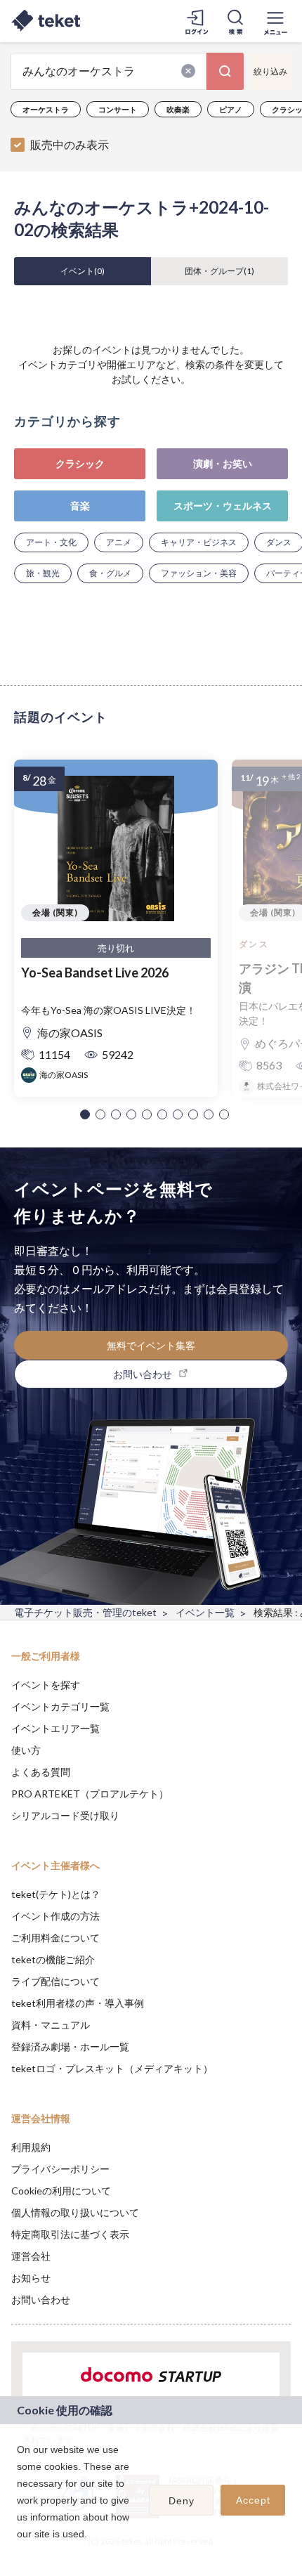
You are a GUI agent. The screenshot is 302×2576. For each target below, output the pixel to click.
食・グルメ (110, 573)
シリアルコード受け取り (65, 1815)
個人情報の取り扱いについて (75, 2212)
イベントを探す (46, 1685)
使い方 (26, 1750)
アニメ (119, 542)
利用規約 (31, 2147)
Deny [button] (182, 2501)
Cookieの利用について (61, 2191)
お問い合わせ (41, 2299)
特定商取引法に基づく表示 (70, 2234)
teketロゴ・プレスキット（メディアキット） (112, 2068)
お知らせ (31, 2278)
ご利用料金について (55, 1938)
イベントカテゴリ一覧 (60, 1706)
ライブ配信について (55, 1981)
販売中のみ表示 (70, 144)
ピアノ (231, 109)
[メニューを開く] (275, 21)
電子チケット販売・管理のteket (85, 1612)
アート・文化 (51, 542)
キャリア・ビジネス (199, 542)
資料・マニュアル (51, 2025)
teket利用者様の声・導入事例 (78, 2003)
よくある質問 (41, 1772)
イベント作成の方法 (55, 1916)
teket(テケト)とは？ (56, 1894)
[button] (85, 1114)
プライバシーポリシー (60, 2169)
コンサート (118, 109)
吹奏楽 (178, 109)
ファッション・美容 (199, 573)
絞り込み (270, 71)
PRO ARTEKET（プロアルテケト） (90, 1794)
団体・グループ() (219, 271)
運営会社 (31, 2256)
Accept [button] (253, 2500)
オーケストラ (46, 109)
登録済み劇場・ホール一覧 (70, 2047)
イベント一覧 (205, 1612)
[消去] (188, 71)
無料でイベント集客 (151, 1345)
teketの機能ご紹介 (53, 1959)
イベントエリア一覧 (55, 1728)
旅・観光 (43, 573)
